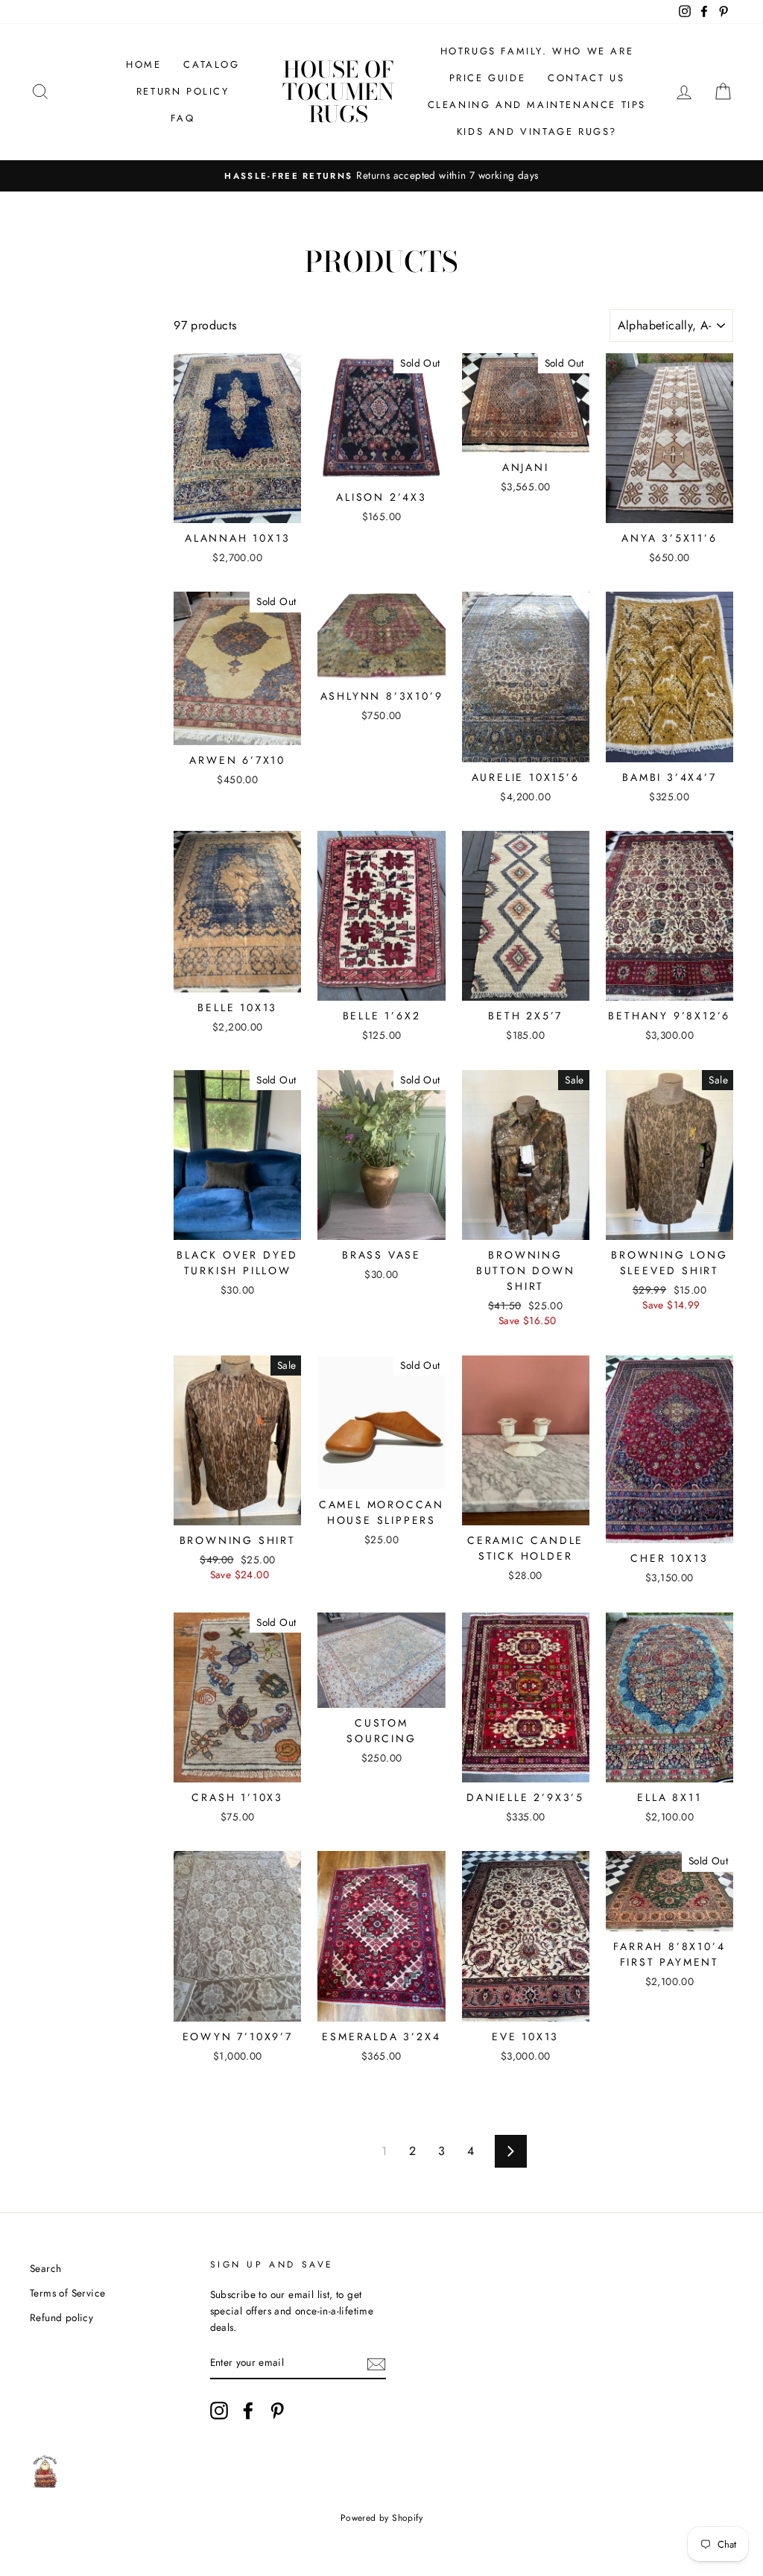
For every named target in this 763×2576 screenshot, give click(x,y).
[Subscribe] (376, 2363)
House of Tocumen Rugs (338, 92)
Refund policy (61, 2317)
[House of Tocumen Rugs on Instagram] (219, 2411)
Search (45, 2268)
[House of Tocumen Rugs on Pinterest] (277, 2411)
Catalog (211, 64)
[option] (381, 176)
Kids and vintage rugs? (537, 132)
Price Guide (488, 78)
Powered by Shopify (381, 2518)
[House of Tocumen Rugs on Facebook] (248, 2411)
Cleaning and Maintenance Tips (537, 105)
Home (143, 64)
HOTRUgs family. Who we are (537, 51)
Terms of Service (67, 2293)
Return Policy (183, 91)
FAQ (183, 118)
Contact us (586, 78)
